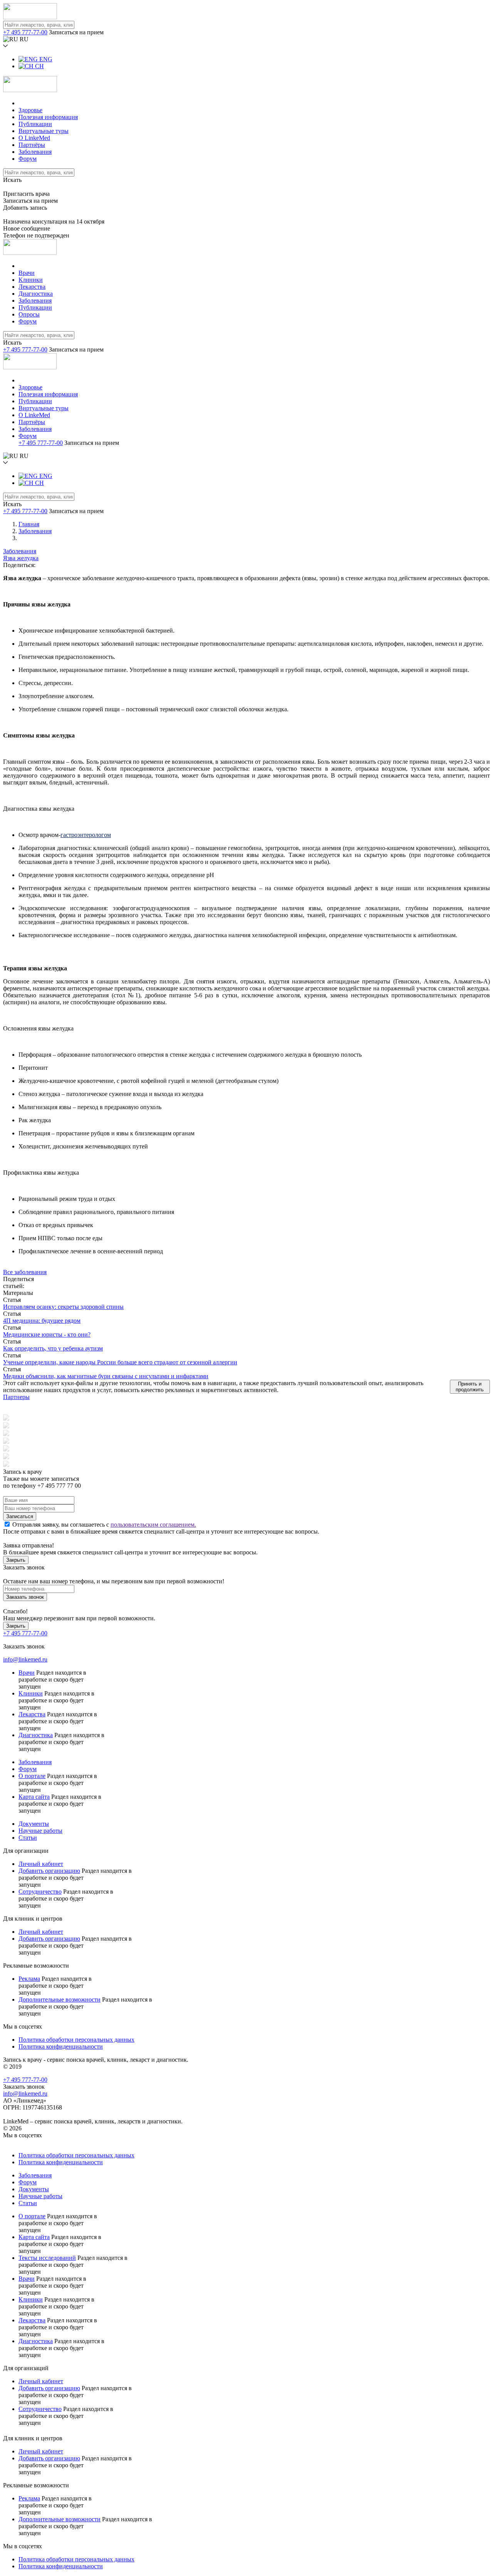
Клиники (31, 280)
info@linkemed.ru (25, 1659)
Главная (29, 524)
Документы (34, 1824)
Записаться (20, 1516)
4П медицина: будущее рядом (42, 1321)
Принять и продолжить (470, 1387)
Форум (28, 159)
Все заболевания (25, 1272)
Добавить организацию (49, 1871)
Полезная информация (48, 117)
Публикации (35, 124)
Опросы (29, 314)
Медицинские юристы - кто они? (47, 1334)
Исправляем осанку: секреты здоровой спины (63, 1307)
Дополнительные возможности (60, 1999)
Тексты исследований (47, 2258)
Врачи (27, 273)
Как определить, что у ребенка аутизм (53, 1348)
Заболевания (35, 152)
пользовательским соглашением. (153, 1525)
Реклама (29, 1979)
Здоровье (30, 110)
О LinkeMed (34, 138)
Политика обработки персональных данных (76, 2040)
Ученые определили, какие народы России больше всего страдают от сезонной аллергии (120, 1362)
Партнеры (16, 1397)
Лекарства (32, 287)
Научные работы (40, 1831)
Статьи (28, 1838)
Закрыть (16, 1560)
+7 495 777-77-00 (25, 32)
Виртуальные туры (44, 131)
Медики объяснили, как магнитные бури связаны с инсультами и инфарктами (106, 1376)
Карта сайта (34, 1797)
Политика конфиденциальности (61, 2046)
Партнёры (32, 145)
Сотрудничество (40, 1892)
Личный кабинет (41, 1864)
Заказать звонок (25, 1597)
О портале (32, 1776)
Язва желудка (21, 558)
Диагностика (36, 294)
